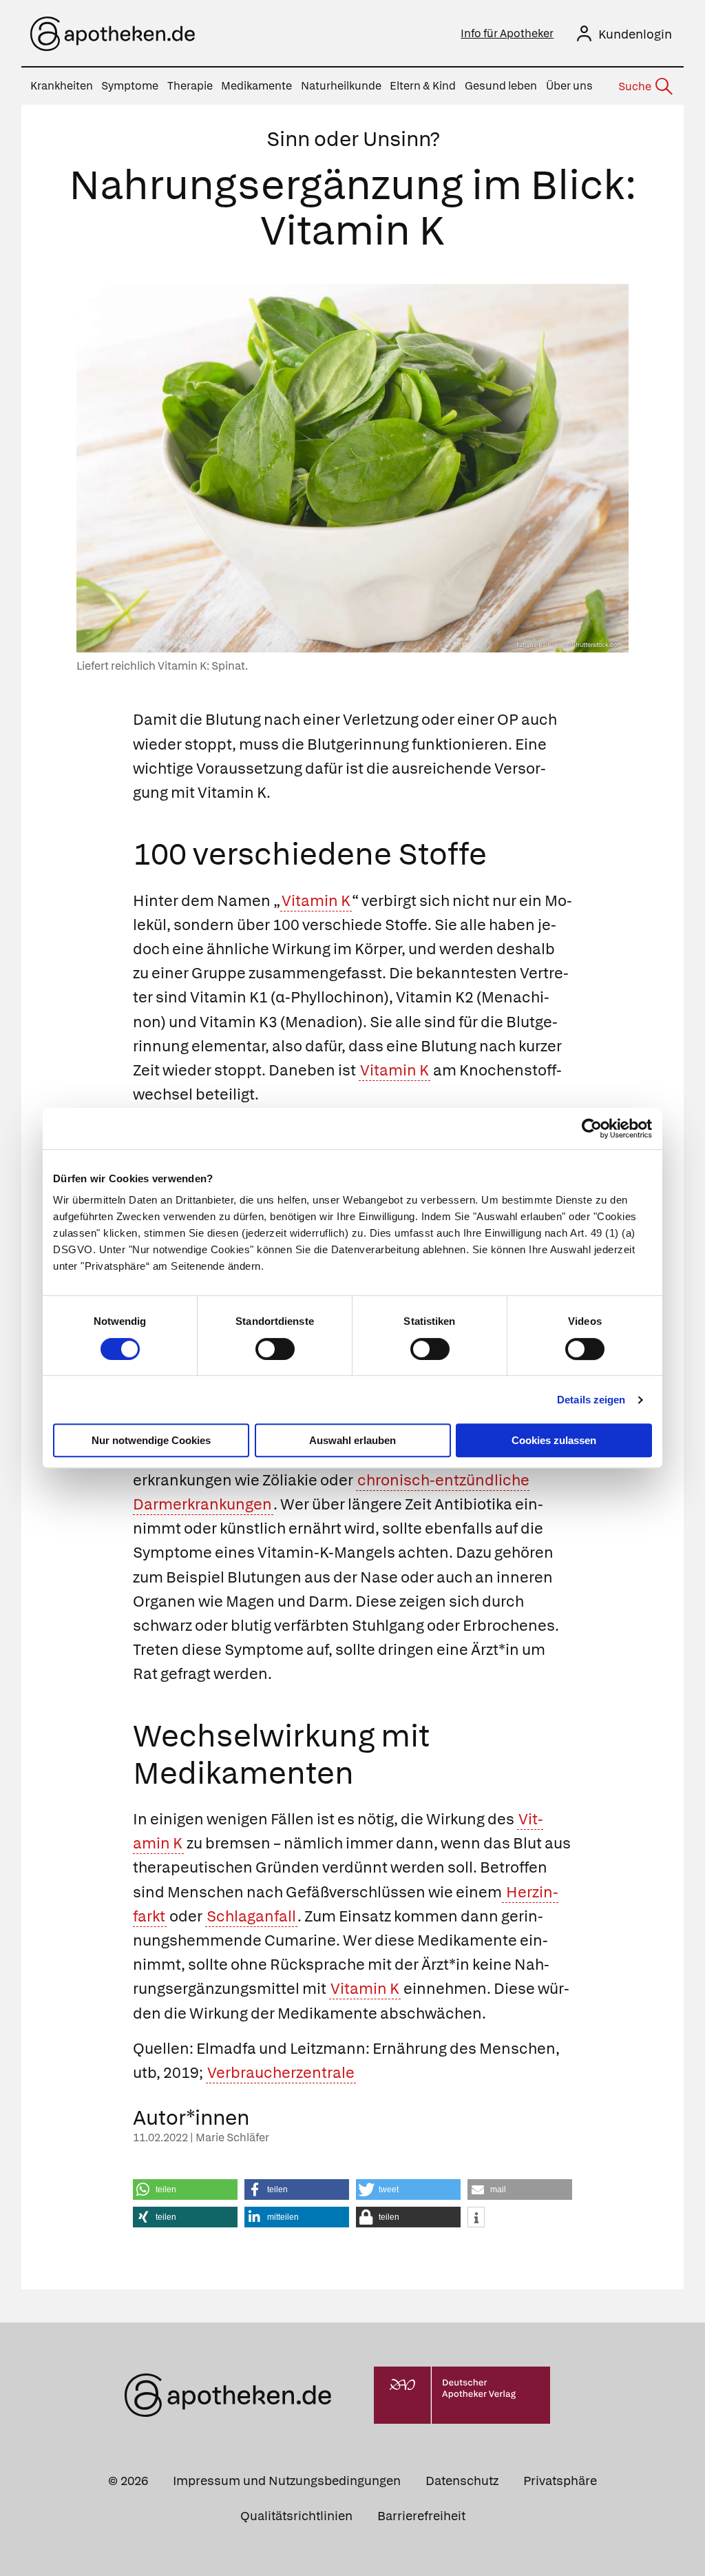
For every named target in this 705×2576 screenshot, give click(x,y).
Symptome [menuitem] (130, 86)
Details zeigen (591, 1400)
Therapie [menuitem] (190, 86)
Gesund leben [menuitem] (501, 86)
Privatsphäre (560, 2481)
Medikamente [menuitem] (256, 86)
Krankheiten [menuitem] (62, 86)
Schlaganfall (251, 1916)
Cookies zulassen (554, 1440)
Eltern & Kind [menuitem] (423, 86)
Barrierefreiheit (421, 2516)
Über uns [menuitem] (569, 86)
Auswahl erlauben (352, 1440)
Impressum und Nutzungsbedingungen (287, 2481)
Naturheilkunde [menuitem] (341, 86)
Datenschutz (462, 2481)
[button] (185, 2189)
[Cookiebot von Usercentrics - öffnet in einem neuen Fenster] (592, 1129)
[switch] (275, 1349)
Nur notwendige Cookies (151, 1440)
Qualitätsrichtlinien (296, 2516)
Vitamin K (316, 901)
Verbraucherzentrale (281, 2073)
